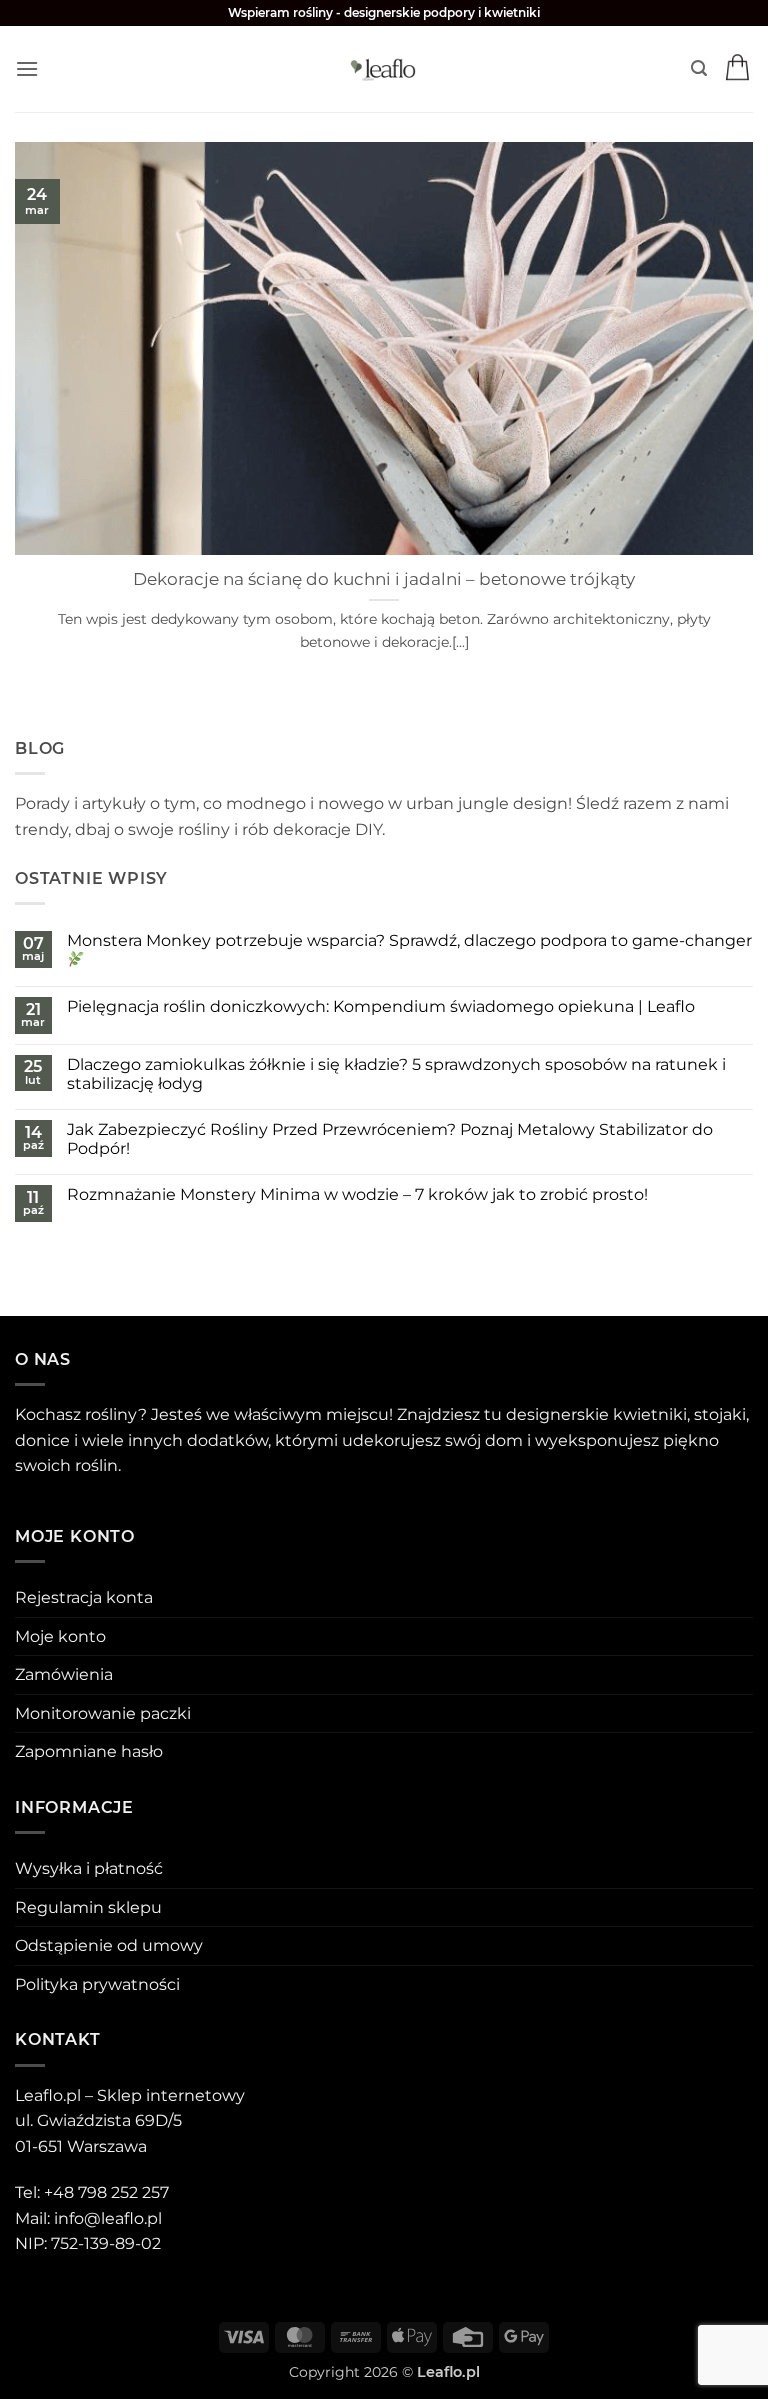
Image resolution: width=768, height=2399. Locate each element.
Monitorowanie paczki (103, 1713)
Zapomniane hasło (89, 1751)
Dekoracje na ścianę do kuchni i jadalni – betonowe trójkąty (384, 579)
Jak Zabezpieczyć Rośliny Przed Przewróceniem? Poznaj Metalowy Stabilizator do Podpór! (390, 1139)
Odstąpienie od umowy (109, 1945)
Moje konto (60, 1636)
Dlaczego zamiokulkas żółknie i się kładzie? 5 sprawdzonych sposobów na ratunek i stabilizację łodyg (396, 1074)
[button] (27, 68)
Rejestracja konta (84, 1597)
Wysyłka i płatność (89, 1868)
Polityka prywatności (97, 1984)
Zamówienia (64, 1674)
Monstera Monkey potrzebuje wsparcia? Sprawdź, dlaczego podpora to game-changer (409, 940)
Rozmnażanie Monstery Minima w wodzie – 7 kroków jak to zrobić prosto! (357, 1194)
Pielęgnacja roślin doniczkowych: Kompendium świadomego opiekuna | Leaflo (381, 1006)
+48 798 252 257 (106, 2192)
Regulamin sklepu (88, 1907)
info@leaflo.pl (108, 2218)
